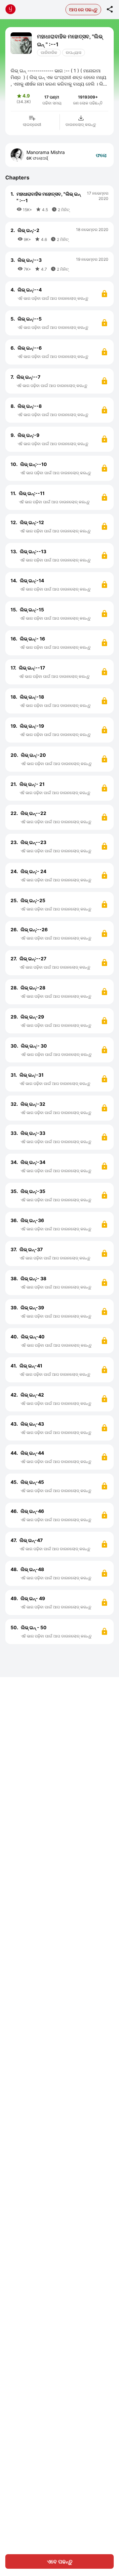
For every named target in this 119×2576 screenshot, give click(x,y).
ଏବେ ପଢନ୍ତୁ (60, 2561)
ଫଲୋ (101, 155)
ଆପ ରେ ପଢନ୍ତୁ (83, 9)
